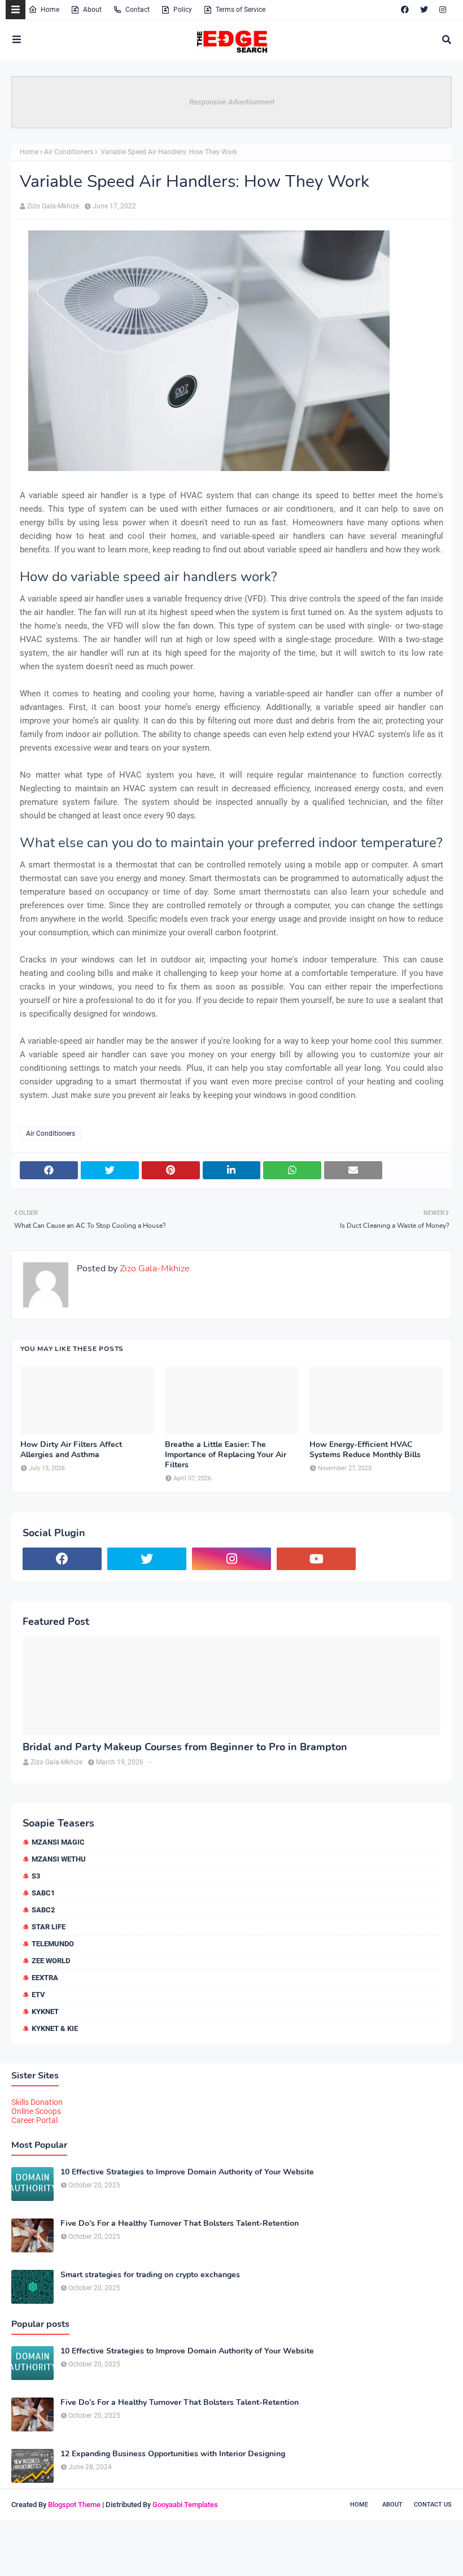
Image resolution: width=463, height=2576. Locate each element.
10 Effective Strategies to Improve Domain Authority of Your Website (187, 2172)
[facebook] (405, 10)
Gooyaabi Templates (185, 2505)
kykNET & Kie (55, 2028)
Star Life (49, 1927)
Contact (137, 10)
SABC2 (43, 1910)
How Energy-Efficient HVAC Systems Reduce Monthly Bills (365, 1450)
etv (38, 1995)
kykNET (45, 2011)
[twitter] (424, 10)
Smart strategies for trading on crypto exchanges (150, 2275)
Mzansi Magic (58, 1842)
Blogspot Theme (74, 2505)
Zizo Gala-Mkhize (53, 206)
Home (50, 10)
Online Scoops (36, 2111)
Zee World (51, 1961)
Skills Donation (37, 2102)
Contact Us (433, 2505)
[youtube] (316, 1559)
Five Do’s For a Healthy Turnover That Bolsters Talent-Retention (180, 2224)
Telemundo (53, 1944)
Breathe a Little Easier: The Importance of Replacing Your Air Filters (226, 1455)
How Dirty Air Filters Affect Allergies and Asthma (71, 1450)
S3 (36, 1876)
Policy (183, 10)
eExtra (45, 1978)
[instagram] (443, 10)
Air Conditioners (69, 152)
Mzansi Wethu (59, 1859)
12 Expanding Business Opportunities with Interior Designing (173, 2454)
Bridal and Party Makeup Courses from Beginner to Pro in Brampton (185, 1747)
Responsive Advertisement (232, 102)
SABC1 (43, 1893)
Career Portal (34, 2120)
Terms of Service (241, 10)
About (92, 10)
